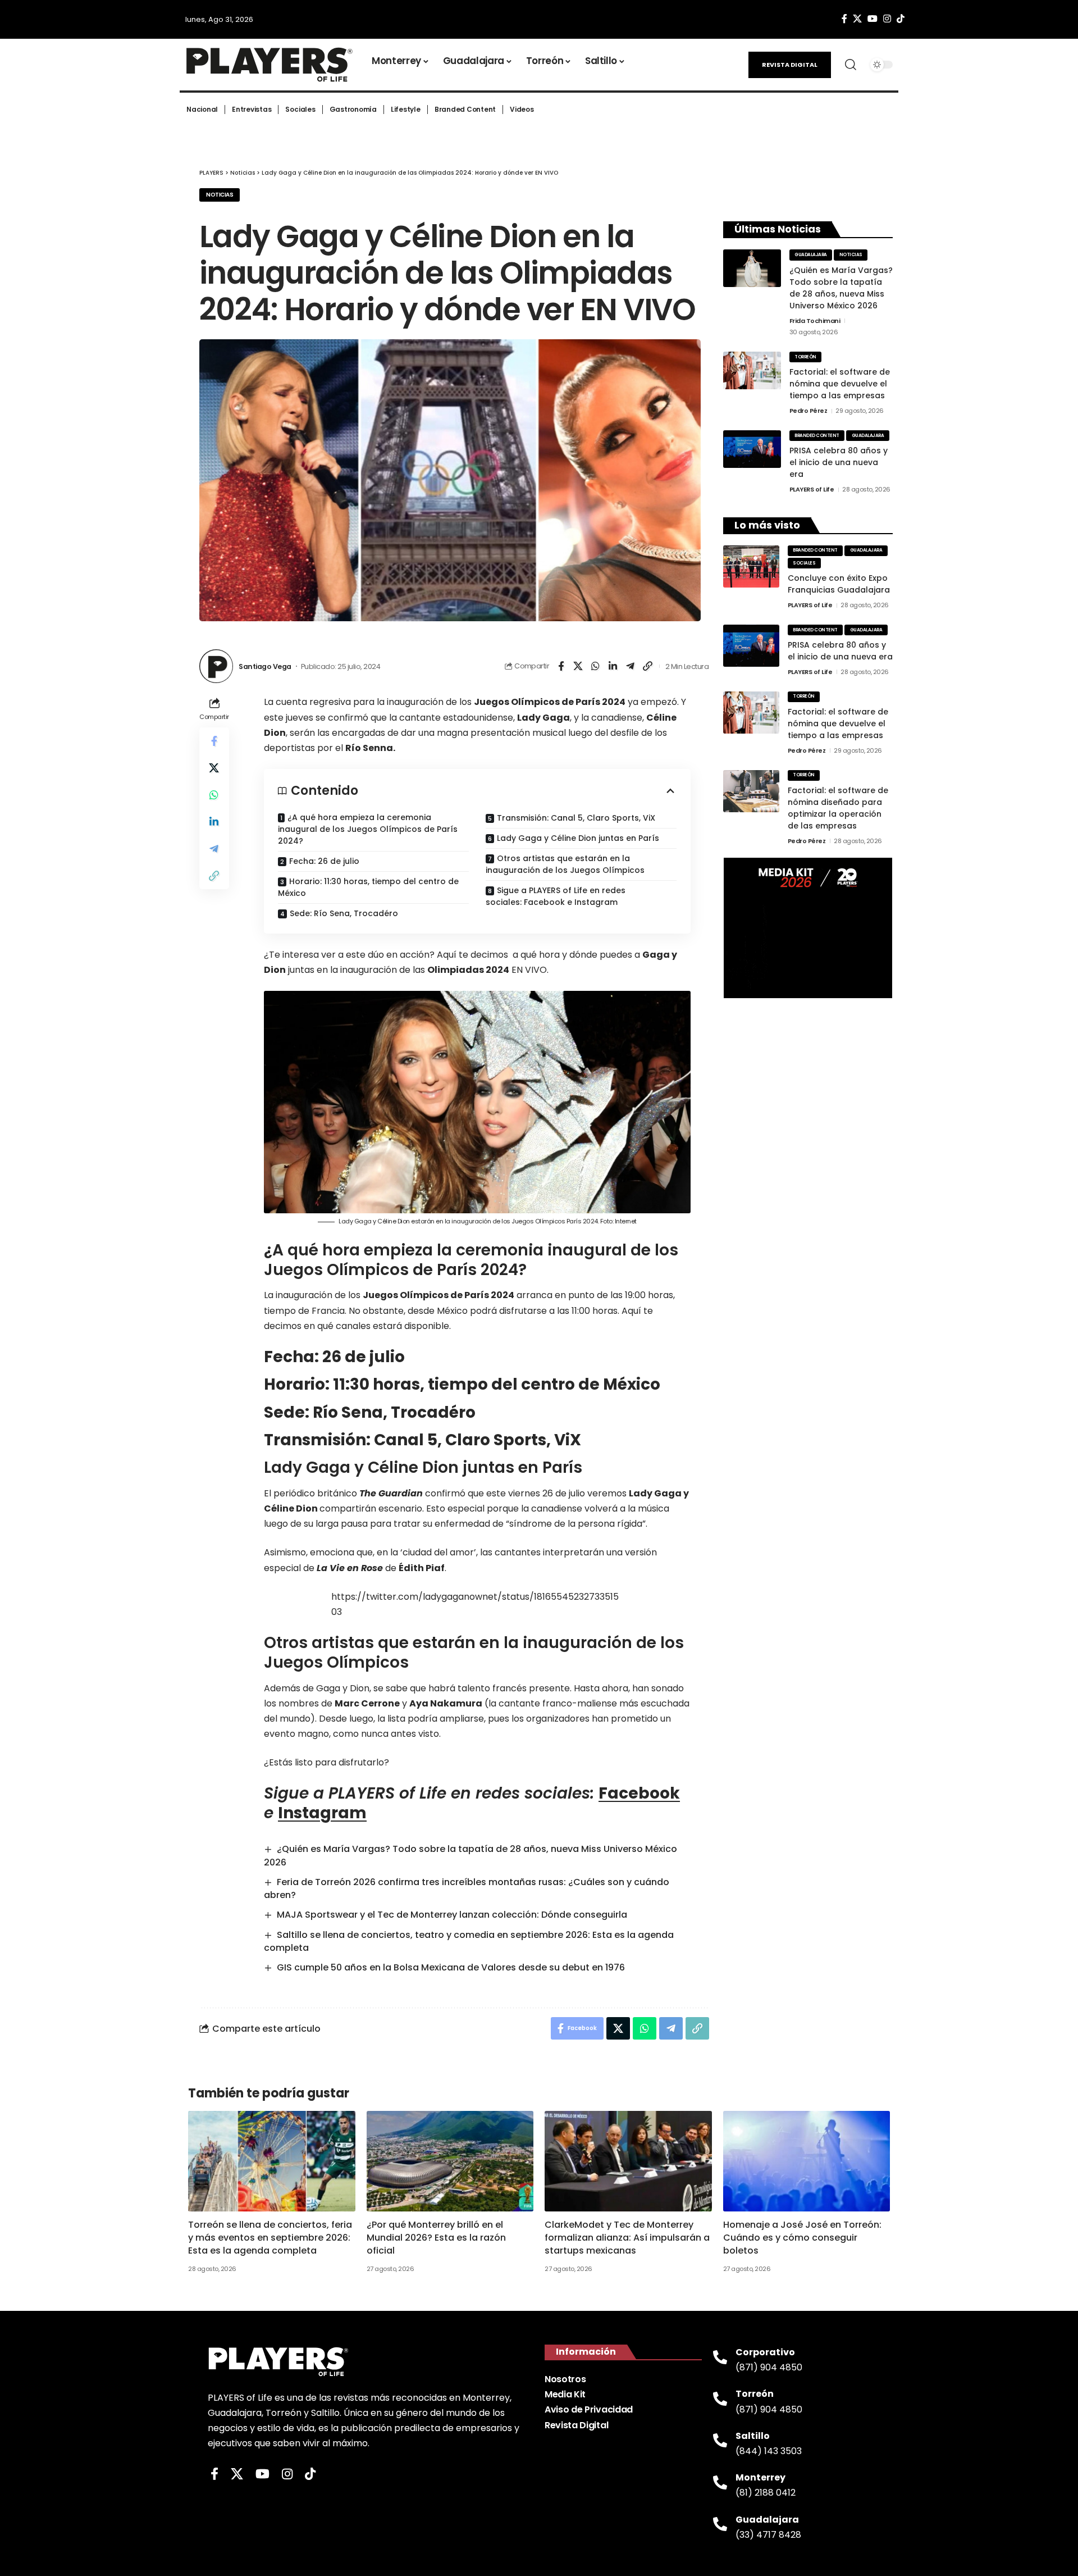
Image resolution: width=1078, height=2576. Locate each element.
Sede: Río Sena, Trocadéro (344, 913)
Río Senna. (370, 748)
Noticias (220, 195)
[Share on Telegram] (631, 666)
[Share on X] (578, 666)
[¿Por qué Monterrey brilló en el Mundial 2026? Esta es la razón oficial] (450, 2161)
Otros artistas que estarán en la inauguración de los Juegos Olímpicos (565, 864)
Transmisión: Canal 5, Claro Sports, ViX (576, 818)
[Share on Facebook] (561, 666)
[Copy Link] (648, 666)
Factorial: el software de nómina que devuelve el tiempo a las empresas (840, 384)
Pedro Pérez (808, 411)
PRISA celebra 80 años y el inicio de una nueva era (839, 462)
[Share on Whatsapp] (596, 666)
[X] (857, 19)
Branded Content (817, 436)
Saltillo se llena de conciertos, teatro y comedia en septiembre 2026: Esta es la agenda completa (469, 1941)
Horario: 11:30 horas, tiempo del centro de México (368, 887)
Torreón (805, 357)
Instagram (322, 1813)
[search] (851, 65)
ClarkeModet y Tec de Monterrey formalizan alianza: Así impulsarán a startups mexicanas (627, 2238)
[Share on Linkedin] (613, 666)
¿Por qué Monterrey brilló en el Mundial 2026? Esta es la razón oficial (436, 2238)
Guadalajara (811, 255)
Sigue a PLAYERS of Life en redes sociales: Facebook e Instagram (556, 896)
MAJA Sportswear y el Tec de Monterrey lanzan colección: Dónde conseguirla (452, 1915)
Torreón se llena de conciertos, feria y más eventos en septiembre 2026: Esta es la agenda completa (270, 2238)
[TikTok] (901, 19)
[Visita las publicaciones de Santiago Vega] (216, 666)
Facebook (639, 1793)
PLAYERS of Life (812, 489)
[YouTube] (873, 19)
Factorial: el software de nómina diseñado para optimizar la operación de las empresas (838, 808)
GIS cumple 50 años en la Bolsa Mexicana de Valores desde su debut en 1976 (451, 1967)
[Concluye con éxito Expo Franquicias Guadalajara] (751, 566)
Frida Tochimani (815, 321)
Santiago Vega (265, 666)
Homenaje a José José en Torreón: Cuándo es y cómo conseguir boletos (802, 2238)
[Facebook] (844, 19)
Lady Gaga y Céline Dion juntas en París (578, 838)
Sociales (804, 563)
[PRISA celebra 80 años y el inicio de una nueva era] (752, 449)
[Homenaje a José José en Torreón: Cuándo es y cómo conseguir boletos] (807, 2161)
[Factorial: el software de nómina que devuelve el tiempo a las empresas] (752, 370)
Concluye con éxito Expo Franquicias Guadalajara (839, 584)
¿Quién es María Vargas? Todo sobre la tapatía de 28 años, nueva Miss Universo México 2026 (841, 288)
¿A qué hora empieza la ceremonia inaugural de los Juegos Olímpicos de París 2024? (368, 829)
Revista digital (790, 65)
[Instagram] (887, 19)
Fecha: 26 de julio (324, 861)
